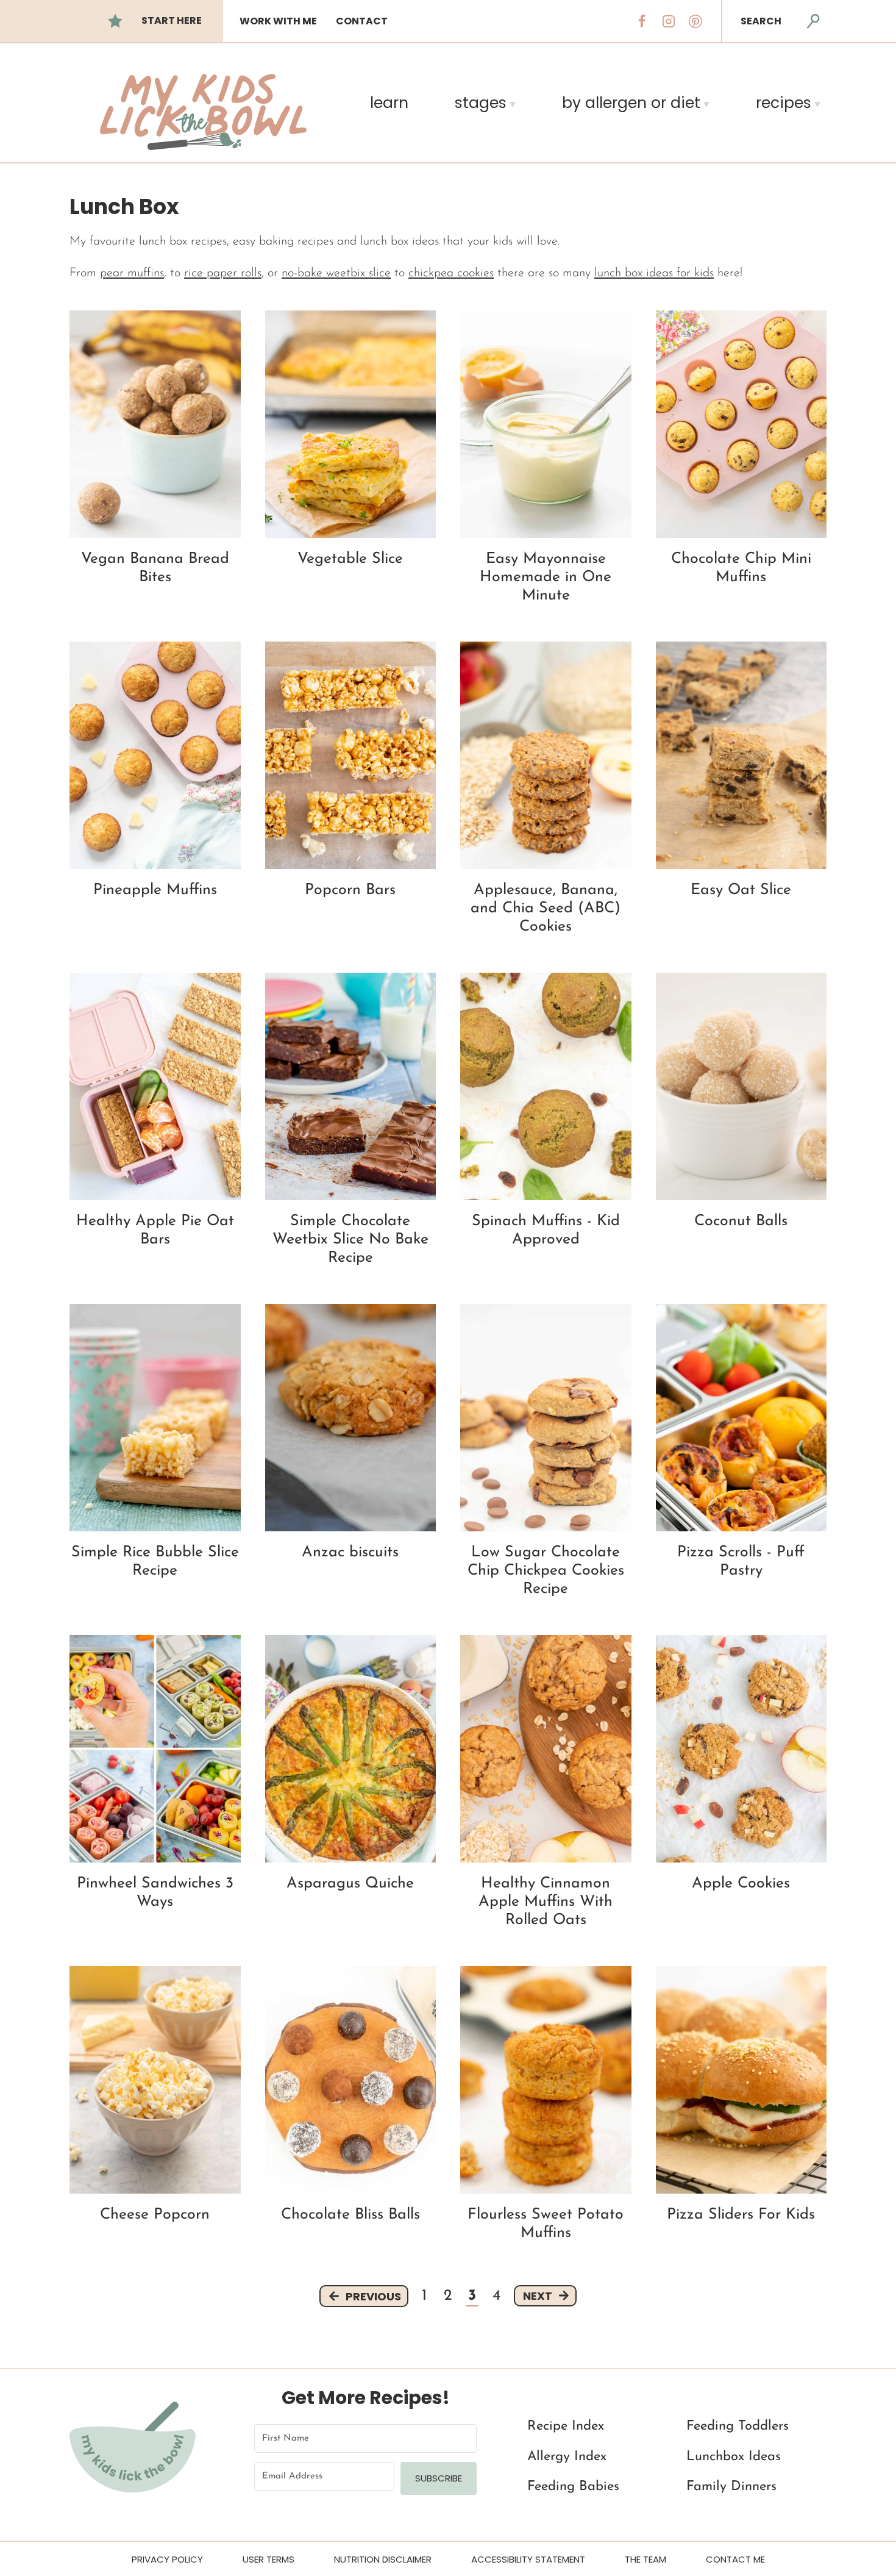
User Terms (268, 2559)
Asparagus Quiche (350, 1884)
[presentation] (155, 424)
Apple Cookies (741, 1884)
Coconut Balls (741, 1221)
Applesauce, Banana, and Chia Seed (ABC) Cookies (546, 908)
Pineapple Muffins (155, 890)
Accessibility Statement (528, 2559)
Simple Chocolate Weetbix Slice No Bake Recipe (350, 1240)
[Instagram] (669, 21)
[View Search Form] (813, 21)
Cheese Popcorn (155, 2215)
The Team (645, 2559)
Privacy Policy (167, 2559)
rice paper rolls (223, 273)
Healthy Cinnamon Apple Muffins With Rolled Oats (546, 1902)
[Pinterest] (695, 21)
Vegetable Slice (350, 559)
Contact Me (735, 2559)
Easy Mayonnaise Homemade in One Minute (546, 577)
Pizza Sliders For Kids (741, 2215)
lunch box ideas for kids (654, 273)
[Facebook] (642, 21)
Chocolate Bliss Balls (350, 2215)
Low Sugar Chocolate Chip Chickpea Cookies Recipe (546, 1571)
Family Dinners (731, 2487)
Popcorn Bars (350, 890)
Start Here (172, 20)
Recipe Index (566, 2427)
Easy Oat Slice (741, 890)
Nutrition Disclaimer (383, 2559)
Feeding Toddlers (738, 2427)
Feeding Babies (573, 2487)
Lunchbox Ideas (734, 2457)
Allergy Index (567, 2457)
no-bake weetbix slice (336, 273)
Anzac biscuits (350, 1552)
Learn (389, 103)
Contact (362, 21)
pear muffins (132, 273)
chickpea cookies (451, 273)
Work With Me (278, 21)
